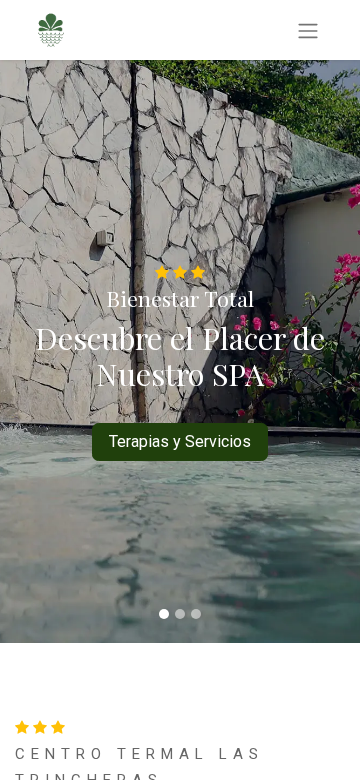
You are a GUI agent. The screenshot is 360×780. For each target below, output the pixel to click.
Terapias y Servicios (180, 441)
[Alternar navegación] (308, 30)
